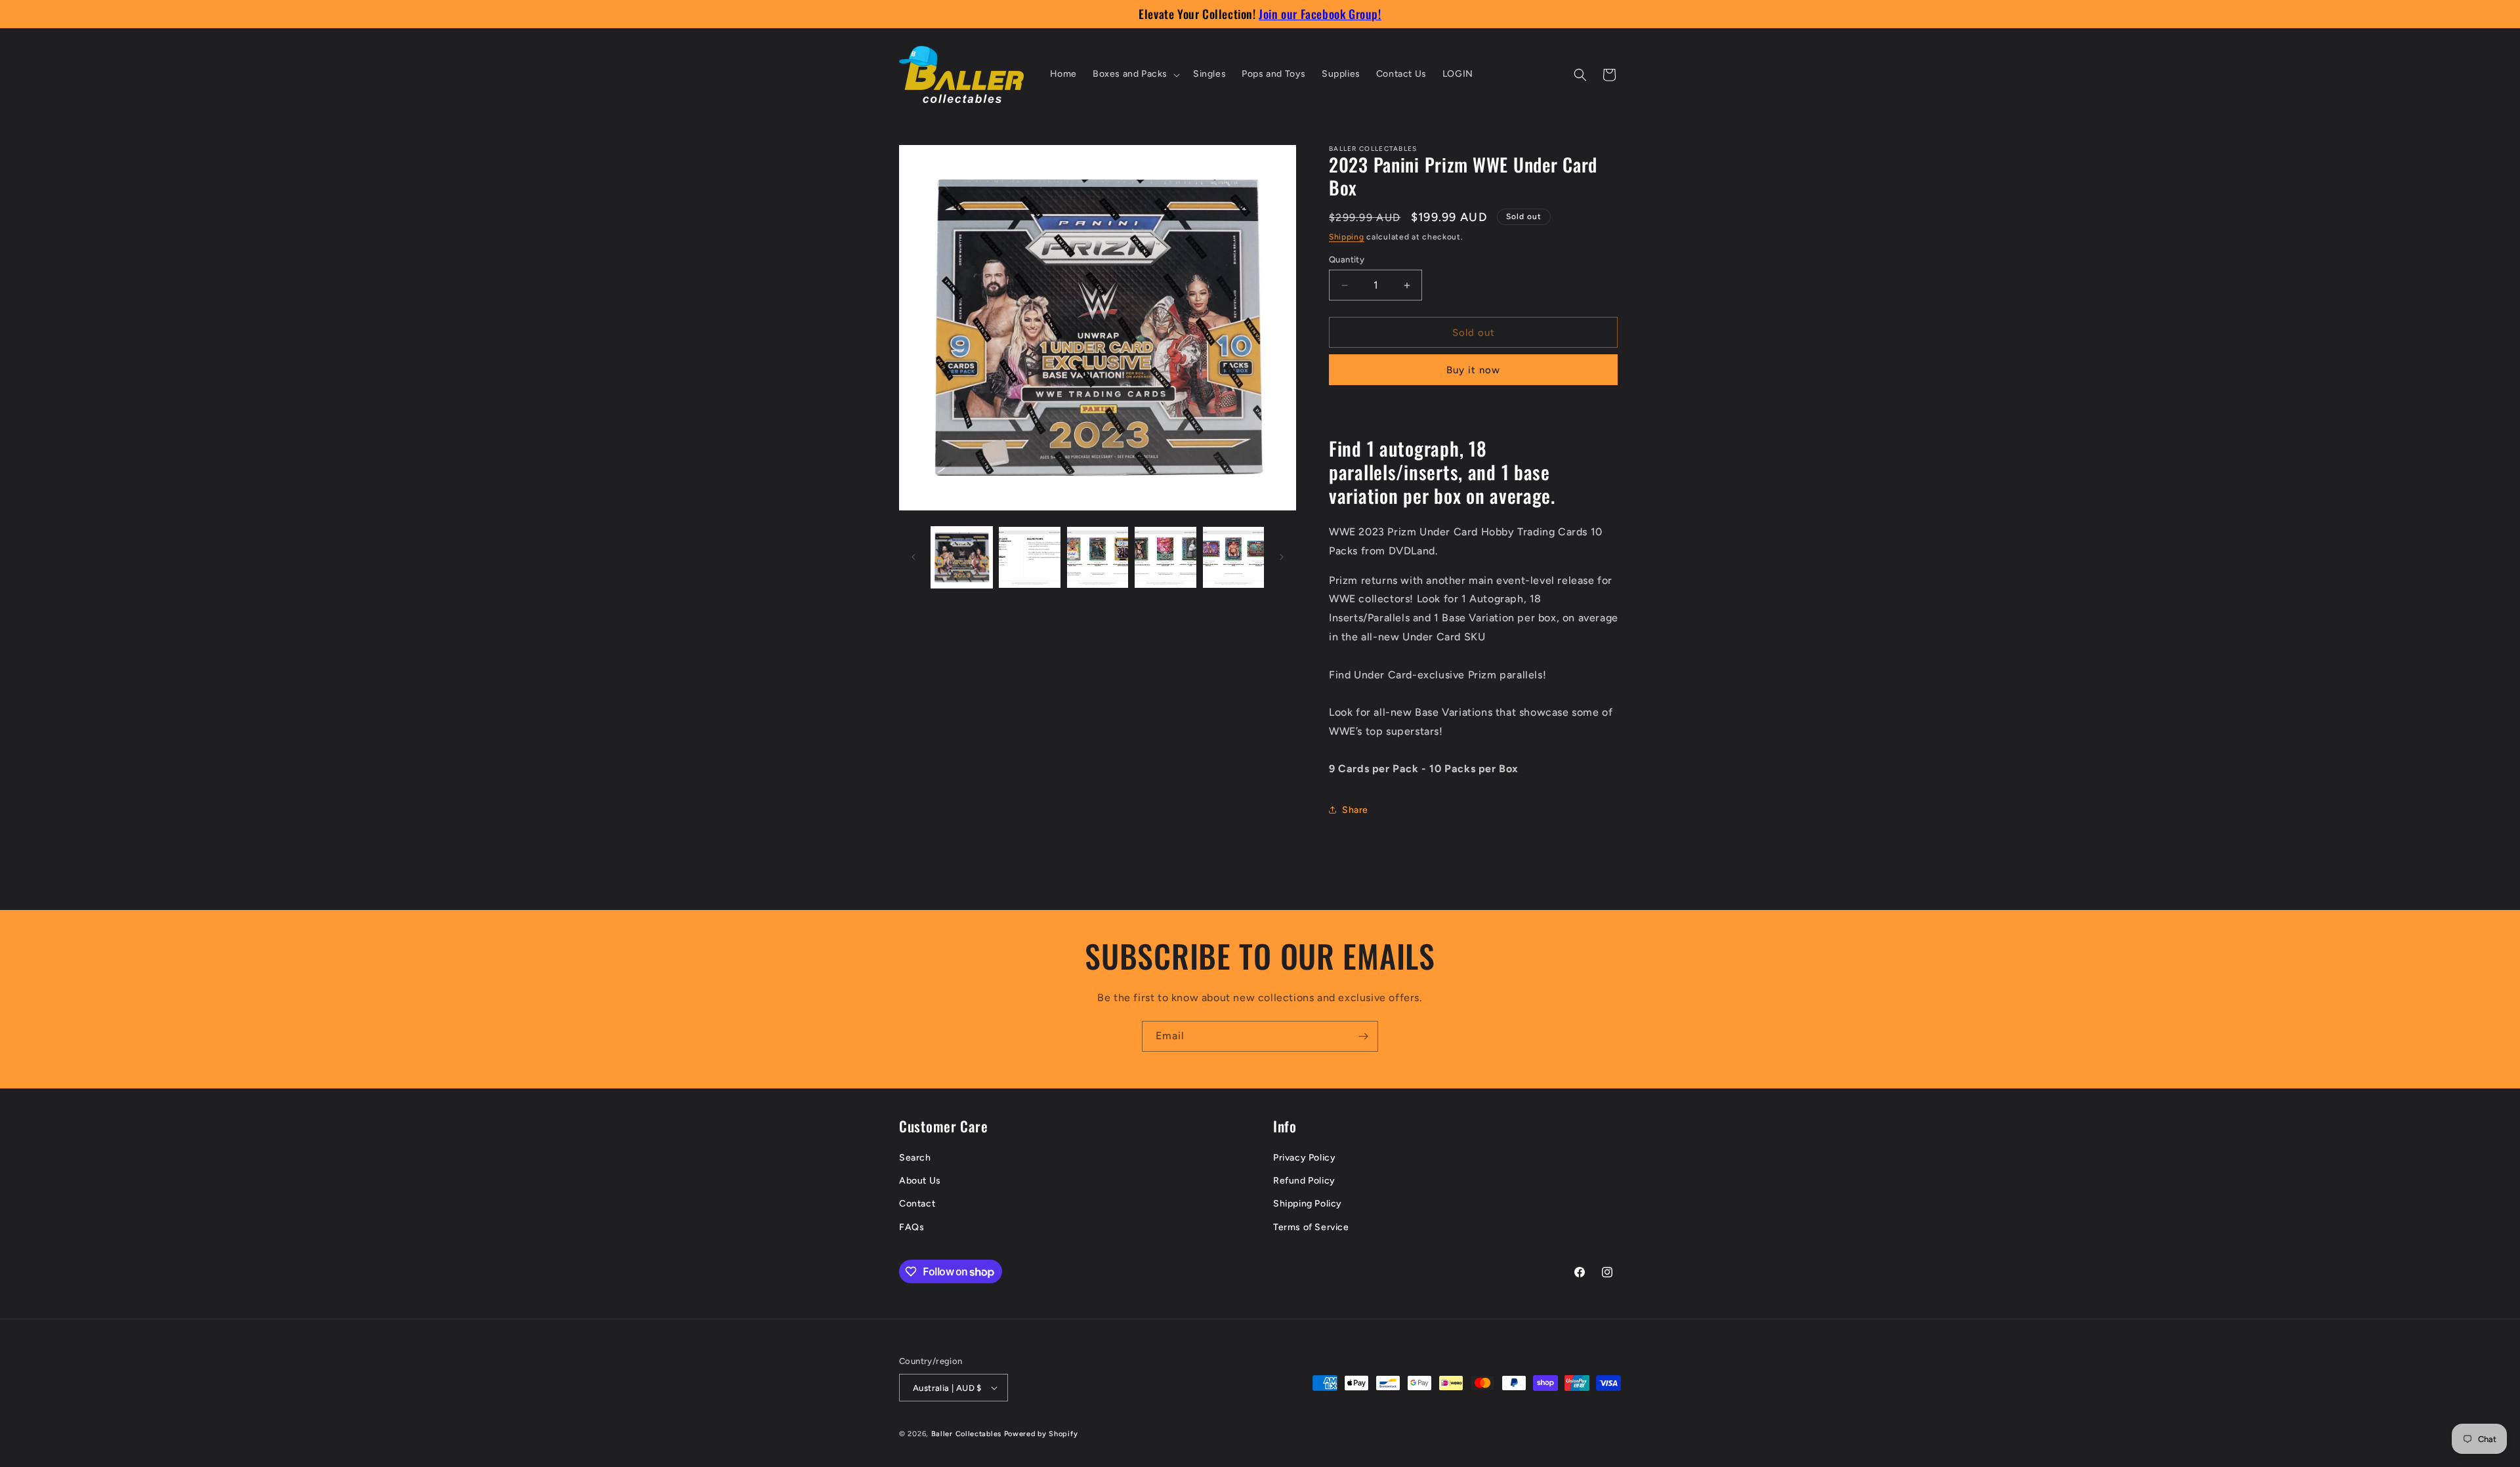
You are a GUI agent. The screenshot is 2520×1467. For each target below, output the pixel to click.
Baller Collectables (966, 1434)
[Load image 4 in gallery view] (1165, 557)
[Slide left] (913, 557)
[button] (1135, 74)
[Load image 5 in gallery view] (1233, 557)
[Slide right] (1282, 557)
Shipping (1347, 237)
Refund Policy (1304, 1181)
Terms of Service (1311, 1227)
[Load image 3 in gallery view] (1098, 557)
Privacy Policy (1304, 1158)
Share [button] (1355, 810)
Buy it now (1473, 370)
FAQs (912, 1227)
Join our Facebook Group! (1320, 14)
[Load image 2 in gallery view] (1029, 557)
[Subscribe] (1363, 1036)
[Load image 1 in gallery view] (962, 557)
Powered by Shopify (1041, 1434)
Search (915, 1158)
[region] (1260, 14)
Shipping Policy (1308, 1204)
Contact (917, 1204)
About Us (920, 1181)
